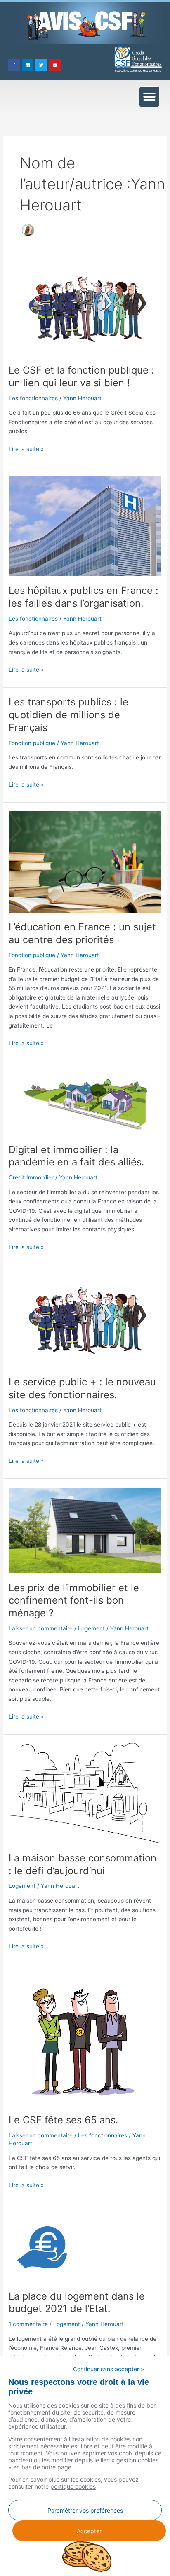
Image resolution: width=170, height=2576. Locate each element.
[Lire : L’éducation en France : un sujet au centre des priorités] (85, 861)
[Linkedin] (28, 65)
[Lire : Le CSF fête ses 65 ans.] (85, 2039)
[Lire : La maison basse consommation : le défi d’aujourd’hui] (85, 1793)
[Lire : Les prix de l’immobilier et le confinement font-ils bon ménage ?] (85, 1530)
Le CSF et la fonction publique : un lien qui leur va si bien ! (81, 376)
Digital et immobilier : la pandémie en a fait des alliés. (77, 1156)
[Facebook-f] (14, 65)
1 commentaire (28, 2324)
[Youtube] (55, 65)
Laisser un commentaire (41, 1628)
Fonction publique (32, 743)
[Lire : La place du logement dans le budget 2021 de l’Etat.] (44, 2246)
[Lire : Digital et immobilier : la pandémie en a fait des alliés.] (85, 1102)
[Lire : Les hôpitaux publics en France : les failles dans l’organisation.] (85, 525)
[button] (149, 97)
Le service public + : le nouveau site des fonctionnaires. (82, 1388)
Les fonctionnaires (33, 398)
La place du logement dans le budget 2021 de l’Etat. (77, 2303)
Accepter (89, 2531)
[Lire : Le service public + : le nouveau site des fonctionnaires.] (85, 1320)
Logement (91, 1628)
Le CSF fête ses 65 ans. (64, 2120)
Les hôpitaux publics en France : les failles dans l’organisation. (84, 597)
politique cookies (73, 2486)
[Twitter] (41, 65)
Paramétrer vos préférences (85, 2510)
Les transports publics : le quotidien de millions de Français (68, 715)
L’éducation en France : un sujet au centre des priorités (82, 933)
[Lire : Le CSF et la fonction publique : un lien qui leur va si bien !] (85, 308)
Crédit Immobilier (31, 1177)
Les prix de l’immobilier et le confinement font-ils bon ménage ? (74, 1601)
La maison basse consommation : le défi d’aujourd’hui (83, 1864)
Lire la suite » (26, 448)
